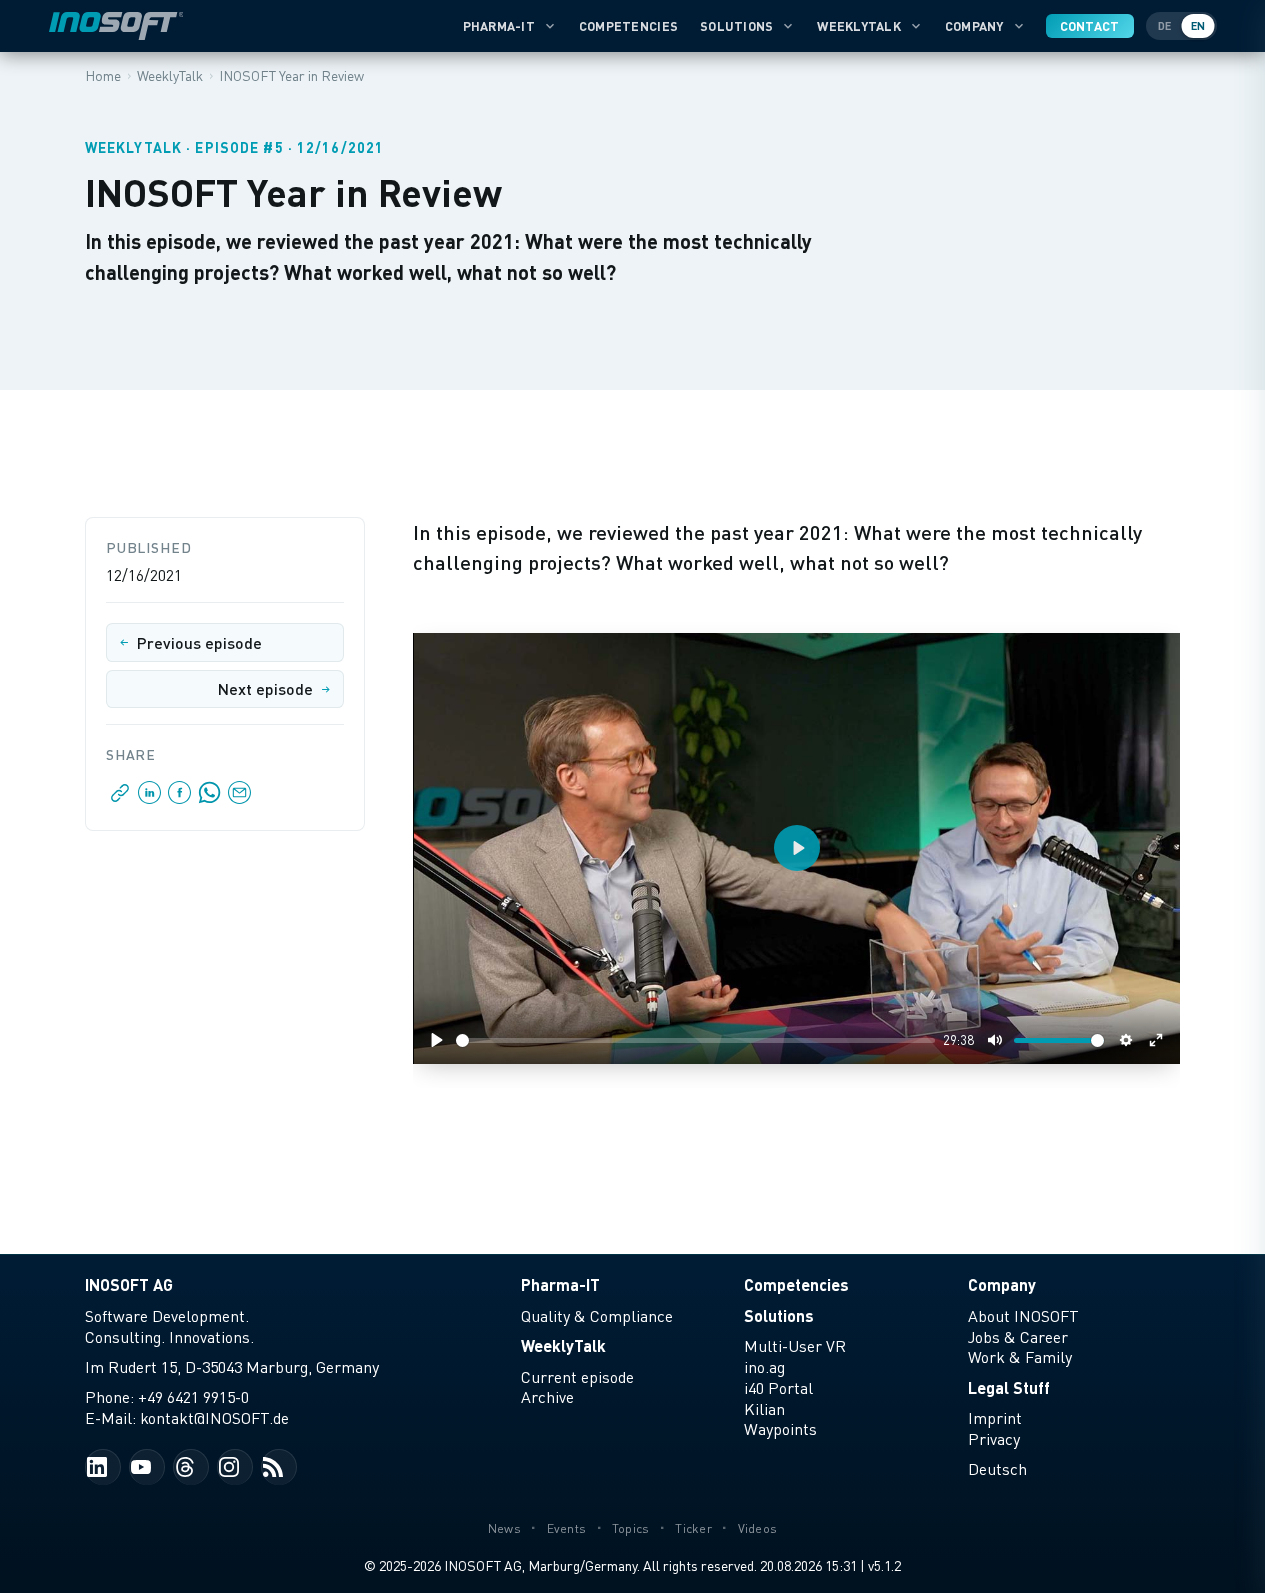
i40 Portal (778, 1388)
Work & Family (1020, 1357)
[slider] (695, 1040)
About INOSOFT (1023, 1316)
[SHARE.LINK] (120, 798)
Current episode (577, 1377)
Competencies (628, 26)
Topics (631, 1528)
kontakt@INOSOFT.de (214, 1418)
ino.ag (764, 1367)
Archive (547, 1397)
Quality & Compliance (597, 1316)
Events (567, 1528)
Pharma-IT (499, 26)
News (504, 1528)
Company (974, 26)
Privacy (994, 1439)
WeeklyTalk (859, 26)
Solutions (736, 26)
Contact (1090, 26)
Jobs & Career (1018, 1337)
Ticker (693, 1528)
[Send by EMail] (238, 798)
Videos (758, 1528)
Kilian (764, 1409)
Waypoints (780, 1429)
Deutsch (997, 1469)
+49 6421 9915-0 (193, 1397)
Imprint (995, 1418)
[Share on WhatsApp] (210, 798)
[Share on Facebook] (180, 798)
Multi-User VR (795, 1346)
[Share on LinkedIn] (150, 798)
